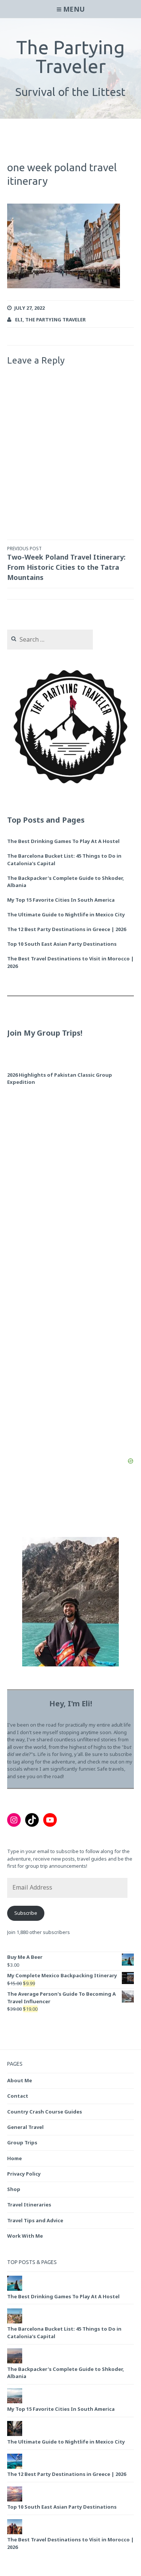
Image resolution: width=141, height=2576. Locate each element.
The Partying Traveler (70, 56)
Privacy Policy (24, 2174)
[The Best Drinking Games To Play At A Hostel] (15, 2289)
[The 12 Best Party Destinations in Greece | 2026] (15, 2467)
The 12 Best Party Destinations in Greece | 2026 (67, 929)
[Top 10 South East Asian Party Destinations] (15, 2500)
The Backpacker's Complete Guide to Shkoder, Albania (66, 882)
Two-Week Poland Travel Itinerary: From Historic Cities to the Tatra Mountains (66, 564)
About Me (20, 2080)
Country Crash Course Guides (45, 2112)
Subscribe (26, 1913)
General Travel (25, 2127)
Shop (14, 2189)
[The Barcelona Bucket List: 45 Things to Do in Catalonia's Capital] (15, 2322)
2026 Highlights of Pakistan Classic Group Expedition (60, 1079)
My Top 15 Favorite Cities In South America (61, 900)
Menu (74, 9)
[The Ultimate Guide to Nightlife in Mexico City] (15, 2434)
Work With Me (25, 2236)
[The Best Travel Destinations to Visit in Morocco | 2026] (15, 2533)
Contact (18, 2096)
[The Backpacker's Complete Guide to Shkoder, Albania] (15, 2362)
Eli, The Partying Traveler (50, 320)
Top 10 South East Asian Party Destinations (62, 944)
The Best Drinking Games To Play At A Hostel (63, 841)
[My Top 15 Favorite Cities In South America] (15, 2402)
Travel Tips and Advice (35, 2220)
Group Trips (22, 2142)
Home (14, 2158)
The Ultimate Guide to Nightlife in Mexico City (66, 914)
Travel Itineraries (29, 2205)
